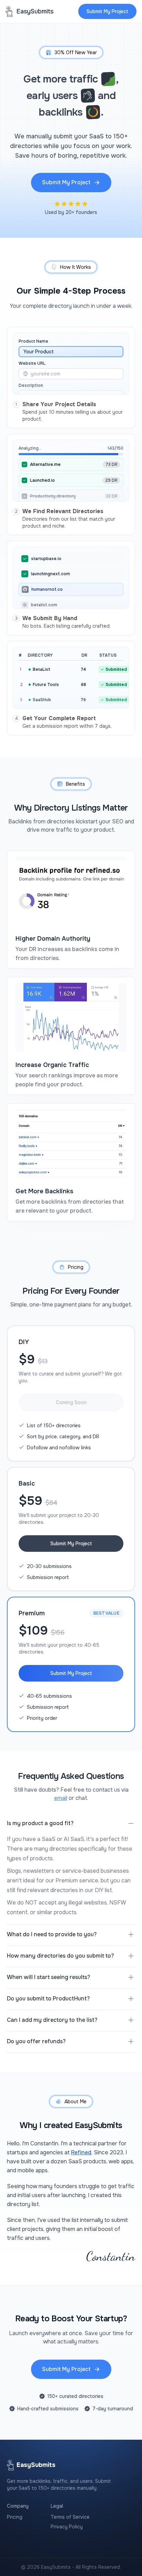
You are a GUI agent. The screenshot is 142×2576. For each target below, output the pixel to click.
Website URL (32, 363)
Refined (81, 2152)
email (61, 1798)
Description (31, 385)
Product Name (33, 341)
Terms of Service (70, 2517)
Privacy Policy (67, 2527)
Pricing (15, 2517)
